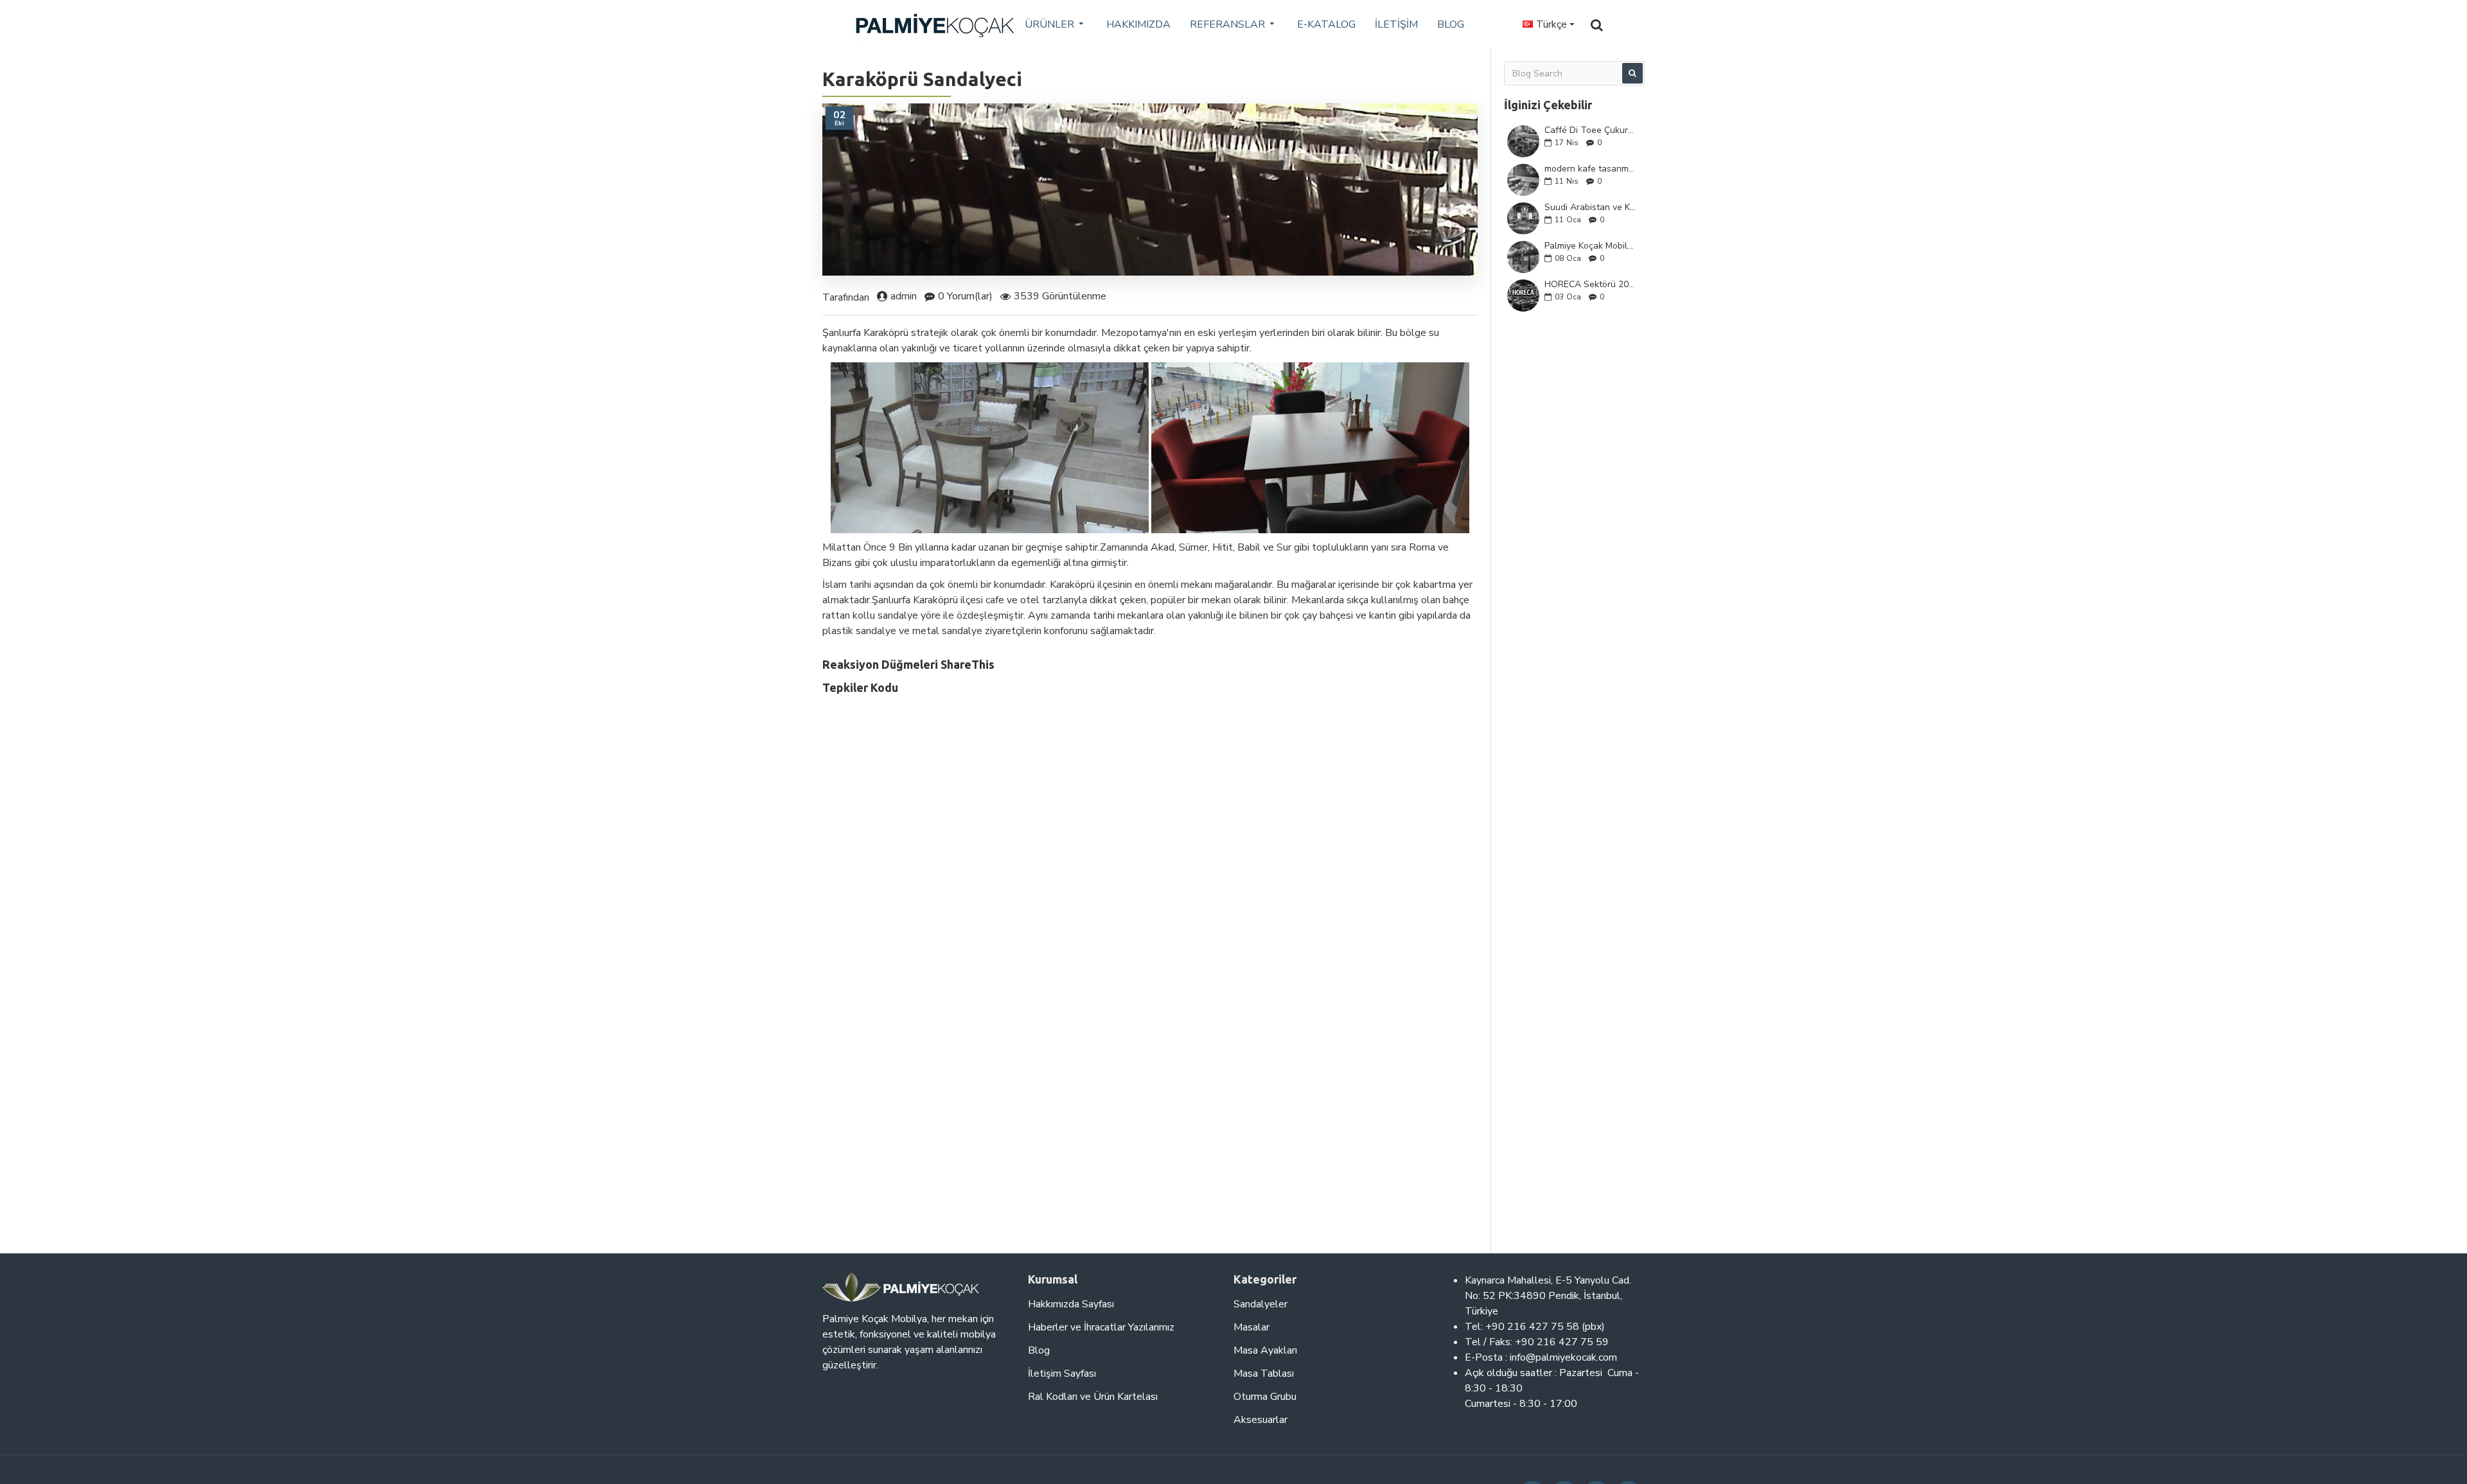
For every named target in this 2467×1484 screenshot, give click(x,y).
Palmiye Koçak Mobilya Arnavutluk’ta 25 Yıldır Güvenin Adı (1590, 246)
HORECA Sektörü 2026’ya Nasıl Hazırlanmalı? (1590, 284)
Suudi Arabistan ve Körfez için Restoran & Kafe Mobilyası (1590, 207)
